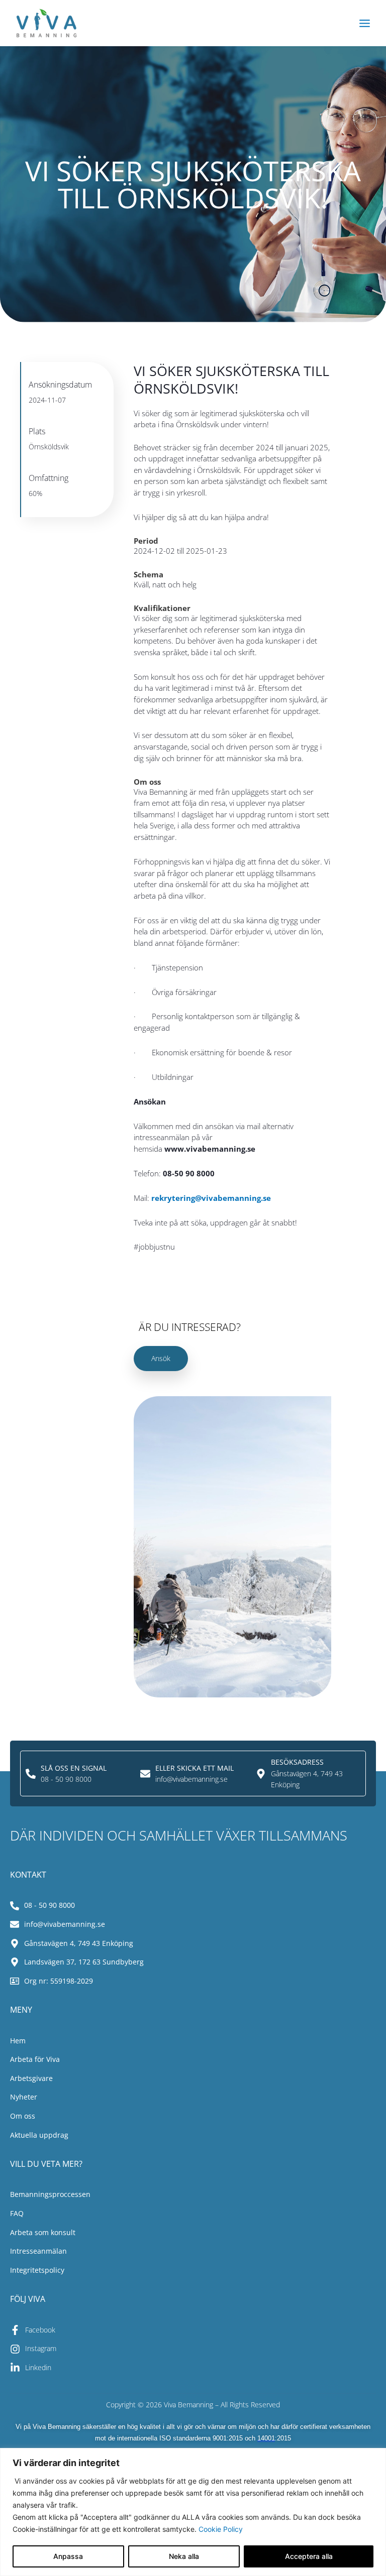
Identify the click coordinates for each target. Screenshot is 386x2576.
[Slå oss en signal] (31, 1774)
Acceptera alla (309, 2556)
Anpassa (68, 2556)
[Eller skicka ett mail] (145, 1774)
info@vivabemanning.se (191, 1779)
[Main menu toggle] (365, 23)
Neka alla (184, 2556)
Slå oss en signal (74, 1768)
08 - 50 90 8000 (66, 1779)
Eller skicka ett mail (195, 1768)
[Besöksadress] (261, 1774)
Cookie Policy (221, 2529)
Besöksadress (297, 1762)
